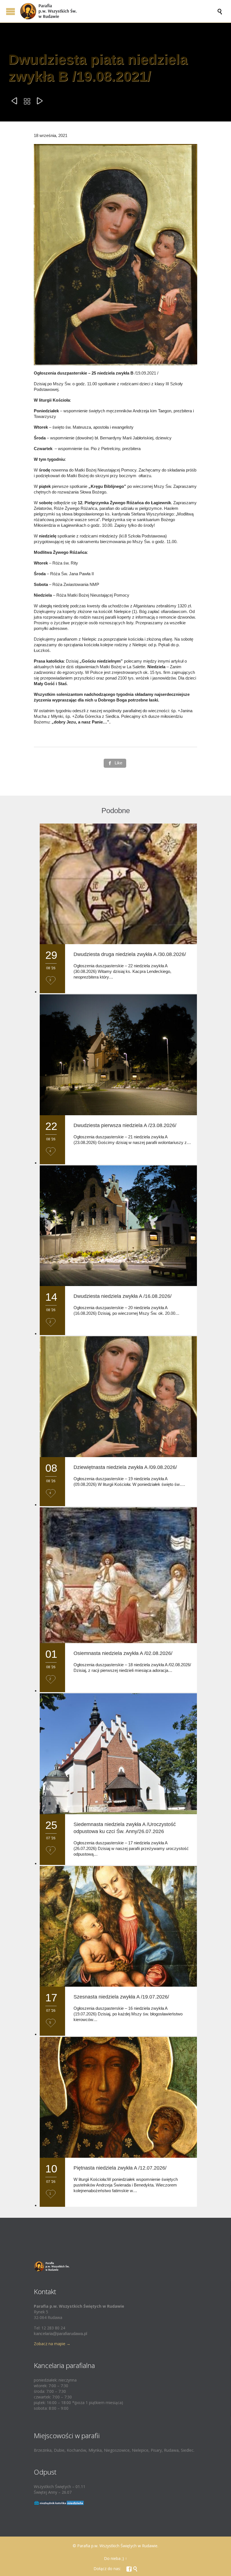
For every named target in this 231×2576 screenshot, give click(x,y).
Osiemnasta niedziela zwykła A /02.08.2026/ (123, 1653)
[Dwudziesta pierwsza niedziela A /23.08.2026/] (118, 1055)
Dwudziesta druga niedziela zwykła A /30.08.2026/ (130, 954)
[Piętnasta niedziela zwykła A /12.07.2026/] (118, 2097)
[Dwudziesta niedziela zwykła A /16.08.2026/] (118, 1226)
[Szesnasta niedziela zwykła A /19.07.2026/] (118, 1927)
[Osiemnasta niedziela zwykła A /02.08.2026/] (118, 1575)
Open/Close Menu (11, 11)
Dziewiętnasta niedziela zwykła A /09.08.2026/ (125, 1467)
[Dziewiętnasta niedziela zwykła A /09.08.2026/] (118, 1397)
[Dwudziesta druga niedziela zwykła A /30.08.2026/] (118, 884)
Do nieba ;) (114, 2558)
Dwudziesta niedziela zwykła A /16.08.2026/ (123, 1296)
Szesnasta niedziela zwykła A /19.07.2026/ (121, 1997)
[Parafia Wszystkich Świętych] (118, 11)
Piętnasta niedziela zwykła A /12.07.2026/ (120, 2168)
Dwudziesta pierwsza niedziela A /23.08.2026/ (125, 1125)
